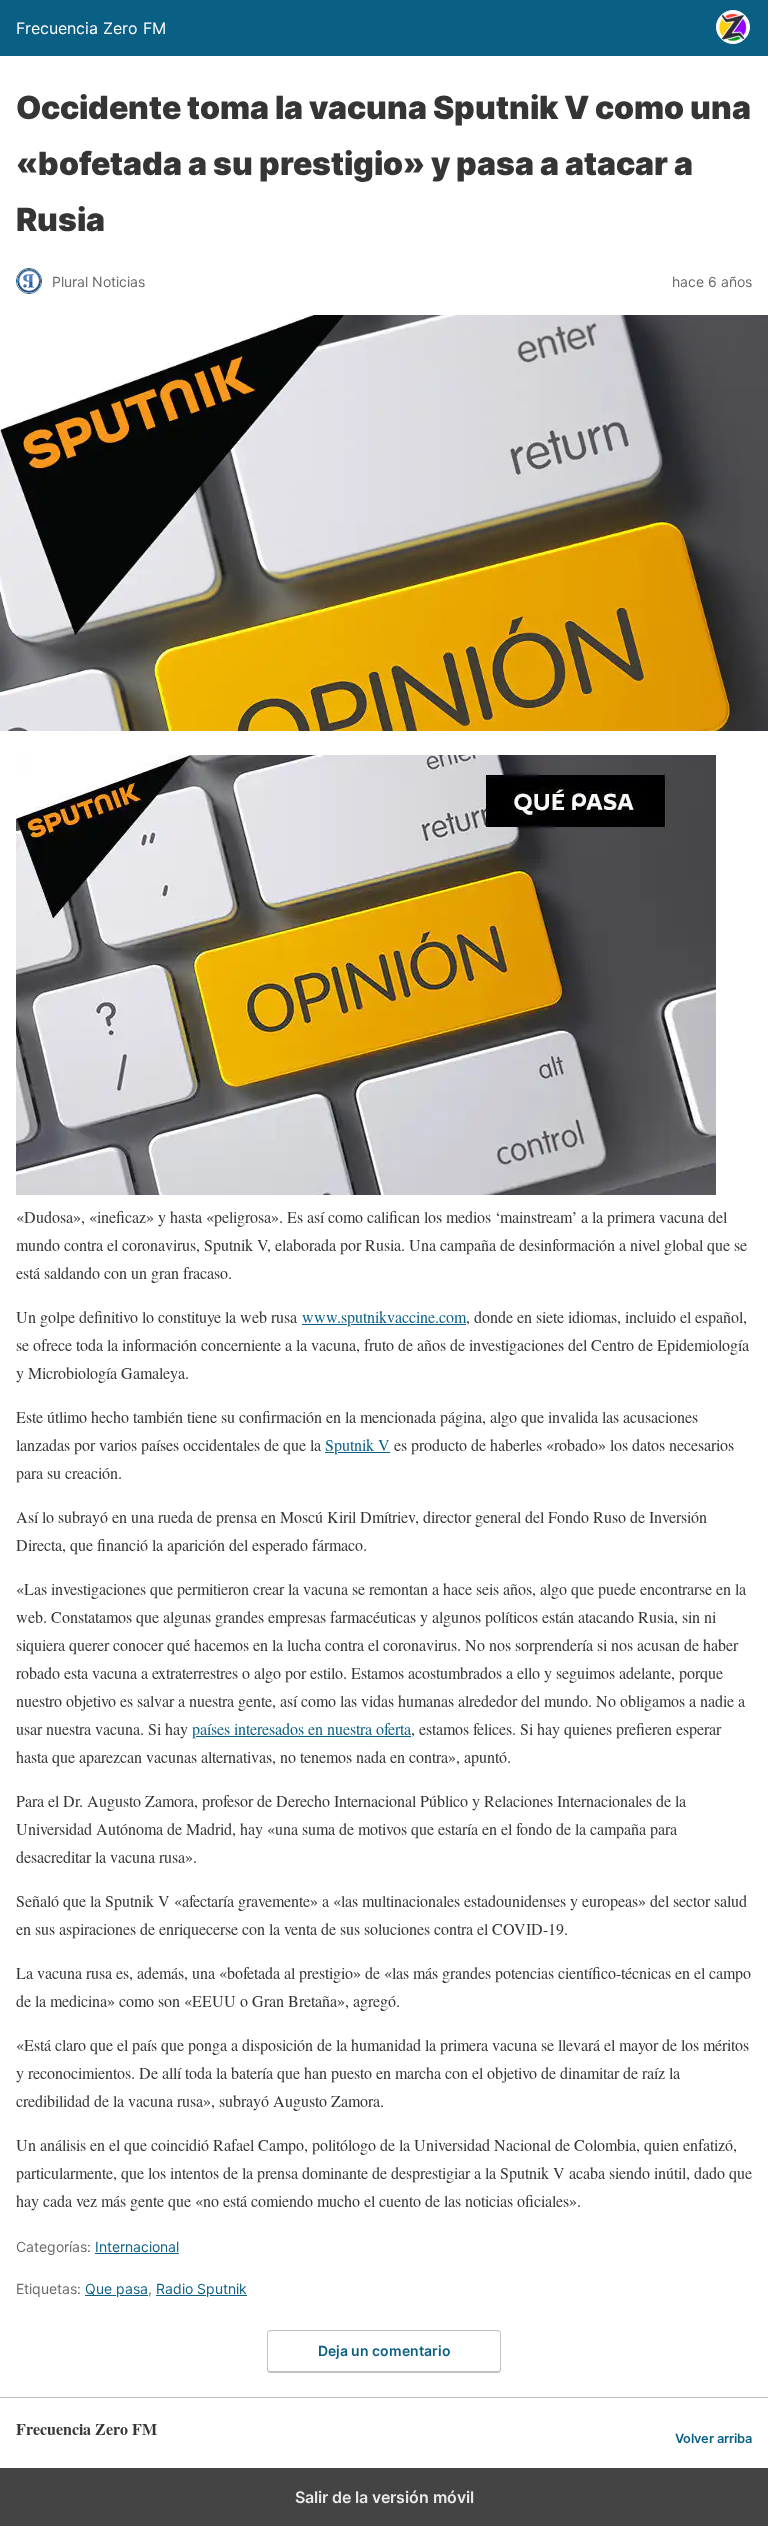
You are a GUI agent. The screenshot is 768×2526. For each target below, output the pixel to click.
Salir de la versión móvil (384, 2497)
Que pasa (116, 2288)
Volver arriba (713, 2438)
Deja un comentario (384, 2350)
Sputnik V (357, 1444)
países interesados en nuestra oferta (301, 1728)
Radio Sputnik (201, 2288)
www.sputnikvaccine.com (384, 1316)
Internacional (137, 2246)
